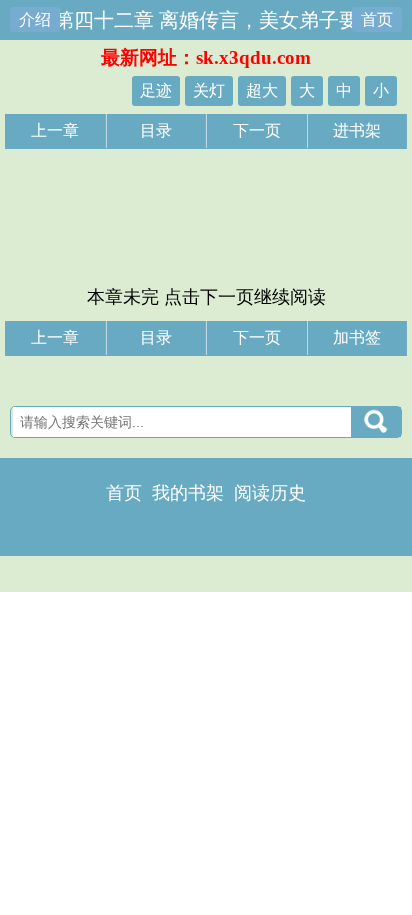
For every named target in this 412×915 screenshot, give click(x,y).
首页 (377, 19)
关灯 (209, 90)
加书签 (357, 337)
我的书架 (188, 493)
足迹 (156, 90)
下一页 (257, 130)
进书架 (357, 130)
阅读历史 (270, 493)
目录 (156, 130)
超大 (262, 90)
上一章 (55, 130)
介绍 (35, 19)
